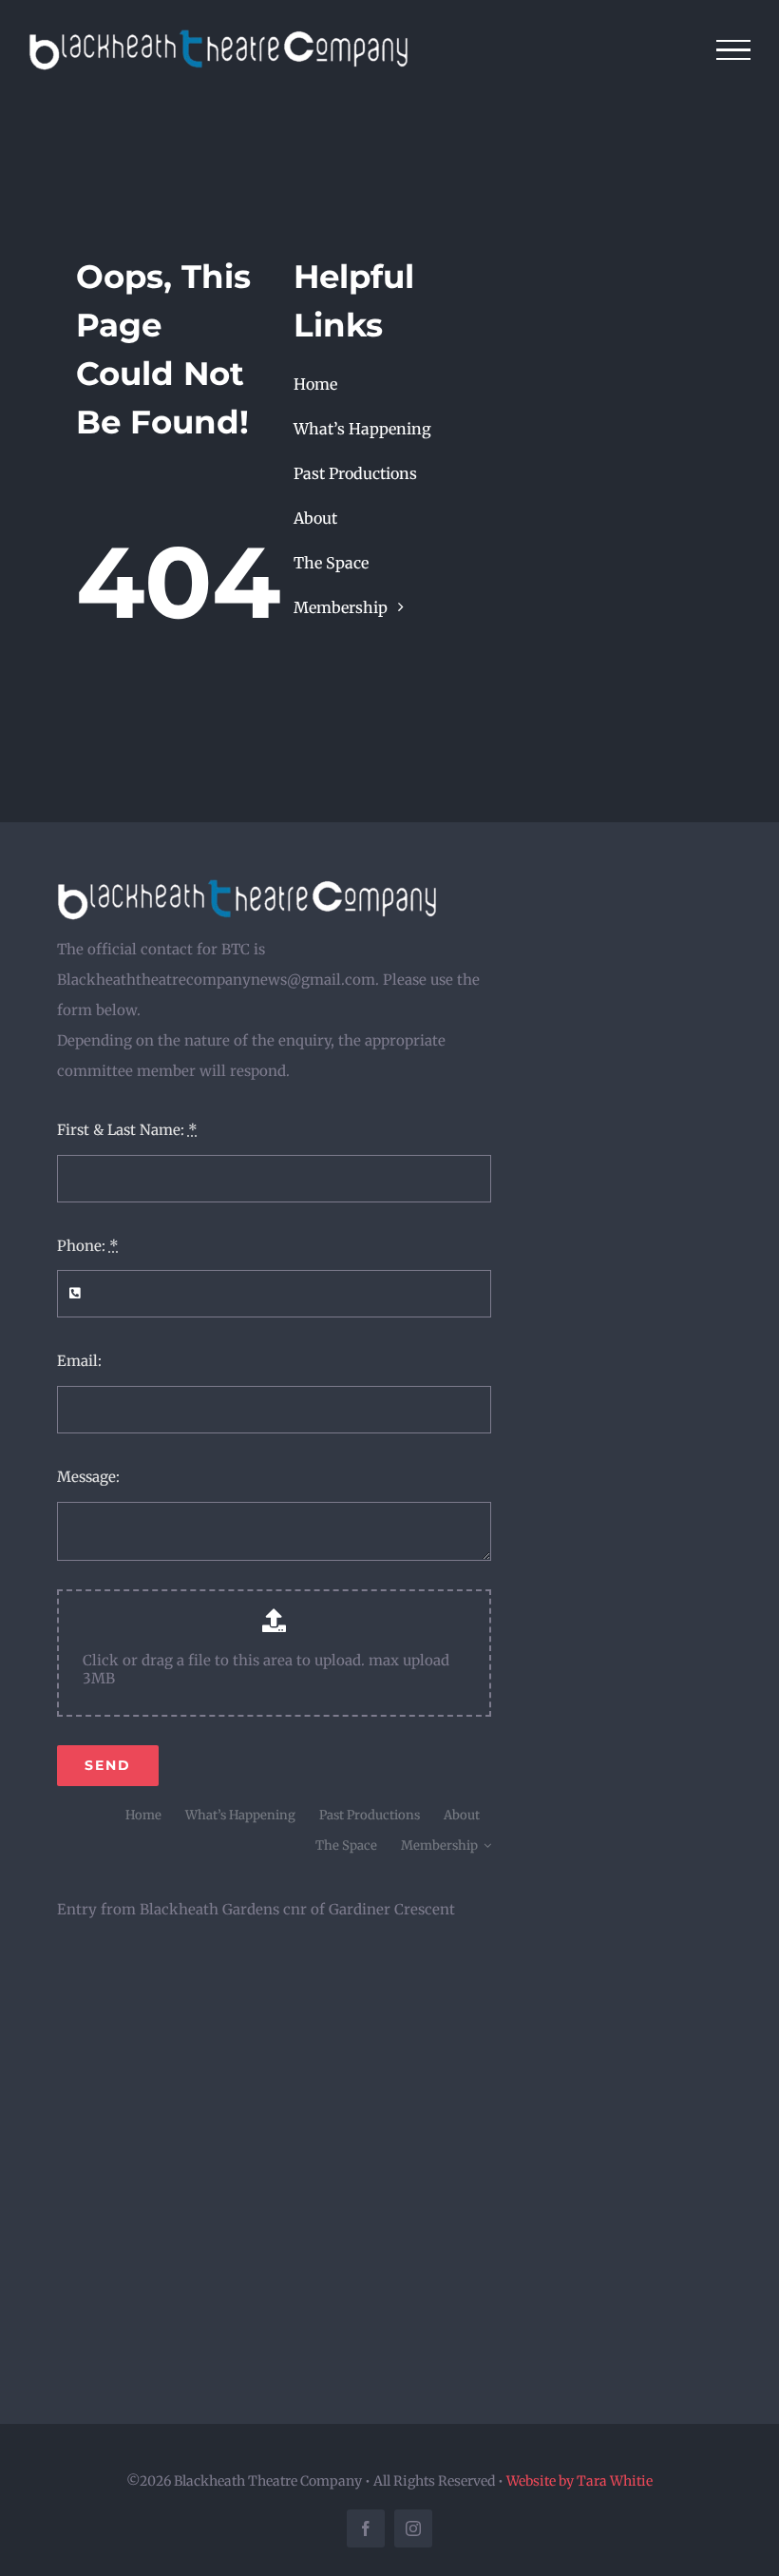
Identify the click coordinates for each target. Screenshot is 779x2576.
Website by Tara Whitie (579, 2481)
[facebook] (366, 2528)
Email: (79, 1361)
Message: (88, 1477)
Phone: (88, 1246)
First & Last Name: (127, 1130)
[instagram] (413, 2528)
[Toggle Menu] (734, 50)
